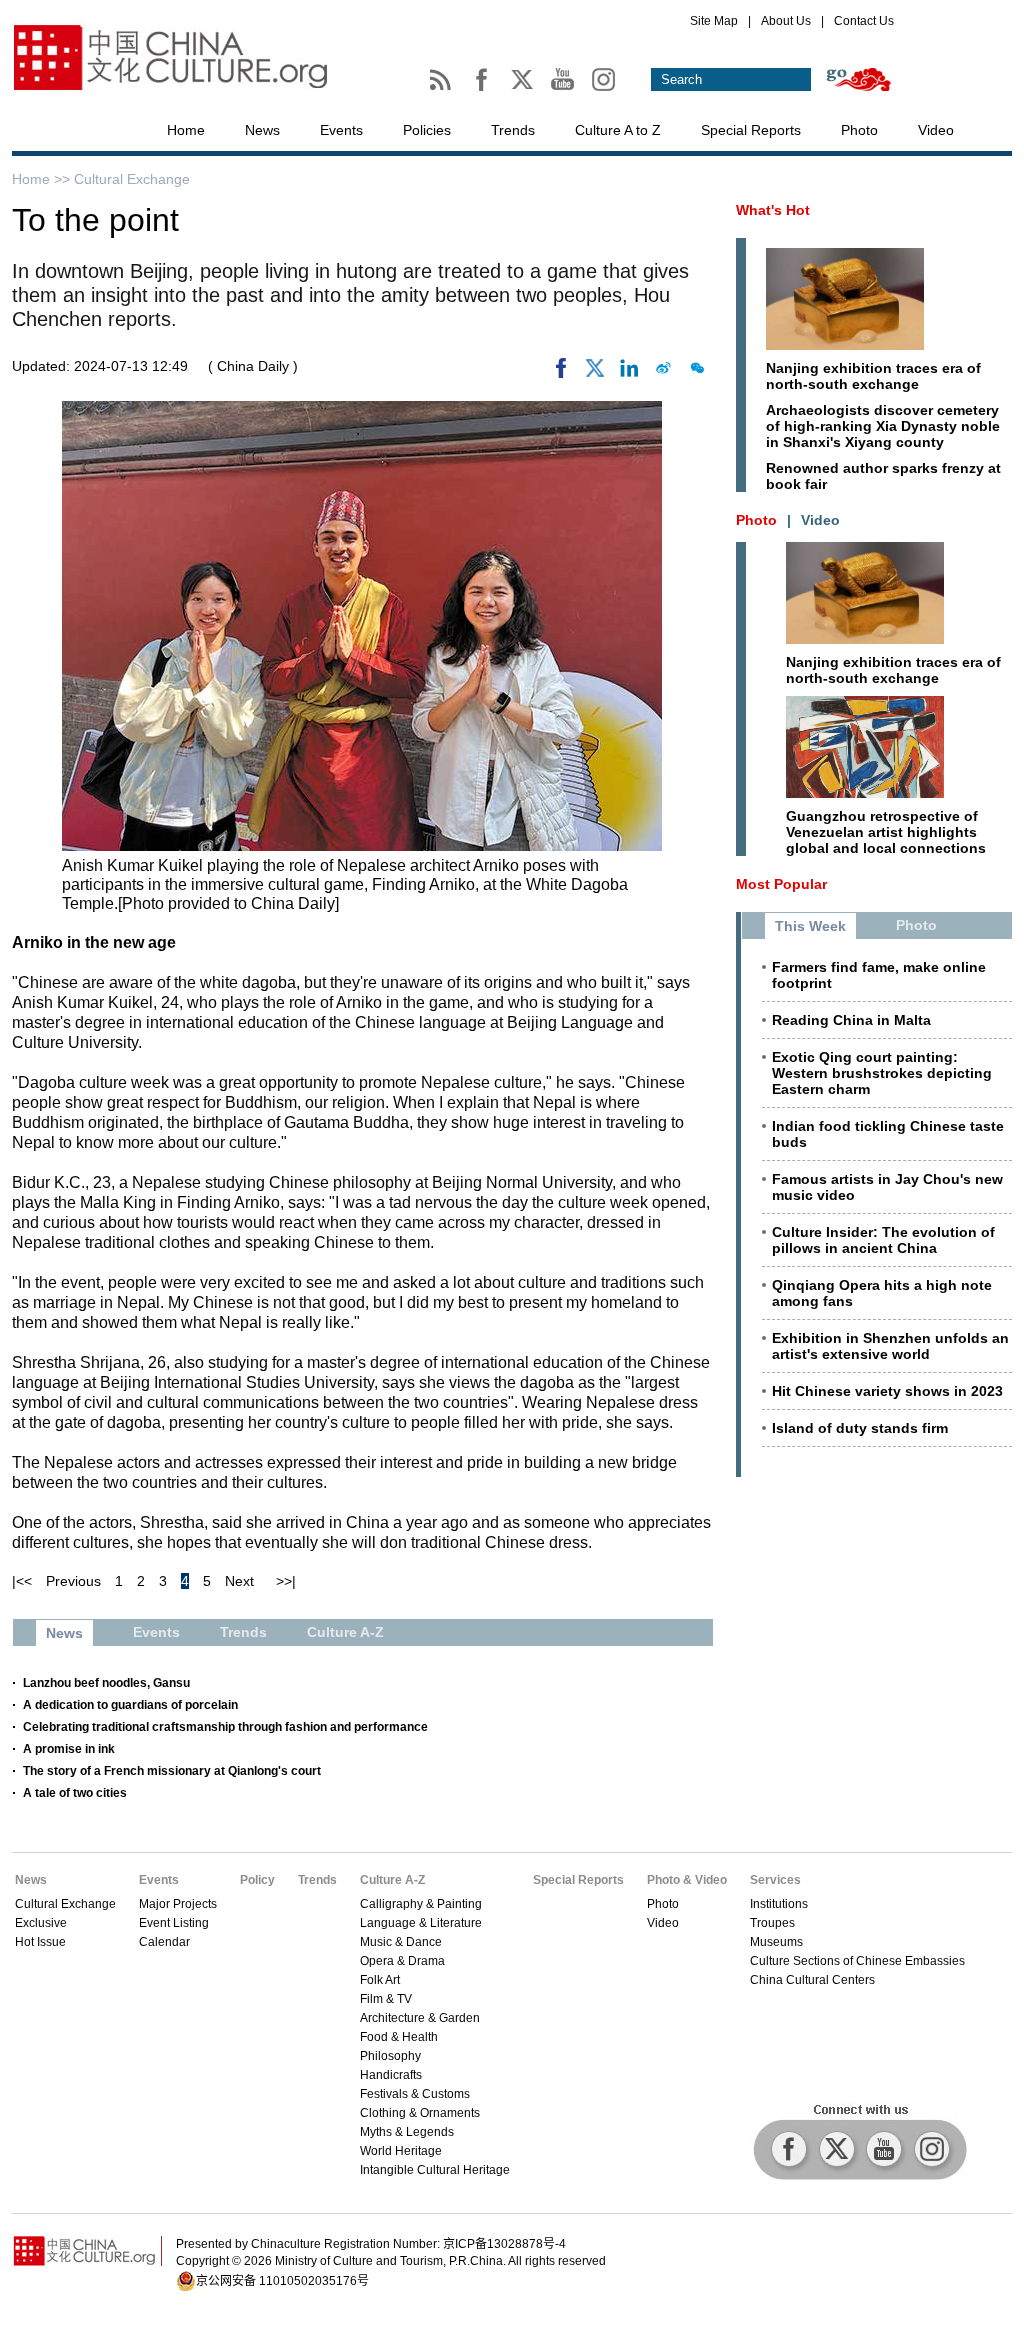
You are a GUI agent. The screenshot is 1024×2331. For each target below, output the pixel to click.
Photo (859, 130)
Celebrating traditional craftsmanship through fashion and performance (225, 1727)
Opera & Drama (402, 1961)
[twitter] (595, 373)
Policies (427, 130)
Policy (257, 1880)
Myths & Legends (407, 2132)
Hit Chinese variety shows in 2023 (887, 1391)
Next (239, 1581)
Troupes (772, 1923)
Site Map (714, 21)
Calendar (164, 1942)
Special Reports (751, 130)
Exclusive (41, 1923)
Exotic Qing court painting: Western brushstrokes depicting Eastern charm (882, 1073)
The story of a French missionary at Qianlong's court (172, 1771)
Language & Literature (421, 1923)
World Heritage (401, 2151)
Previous (73, 1581)
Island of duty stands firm (860, 1428)
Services (775, 1880)
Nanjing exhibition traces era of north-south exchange (873, 376)
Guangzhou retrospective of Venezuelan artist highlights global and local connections (886, 832)
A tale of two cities (75, 1793)
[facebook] (561, 373)
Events (341, 130)
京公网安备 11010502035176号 (282, 2281)
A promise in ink (69, 1749)
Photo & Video (687, 1880)
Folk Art (380, 1980)
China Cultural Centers (812, 1980)
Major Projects (178, 1904)
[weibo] (663, 373)
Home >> (43, 179)
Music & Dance (401, 1942)
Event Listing (174, 1923)
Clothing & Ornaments (420, 2113)
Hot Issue (40, 1942)
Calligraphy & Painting (421, 1904)
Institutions (779, 1904)
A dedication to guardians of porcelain (130, 1705)
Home (186, 130)
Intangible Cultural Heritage (435, 2170)
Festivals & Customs (415, 2094)
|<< (22, 1581)
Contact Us (864, 21)
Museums (776, 1942)
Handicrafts (391, 2075)
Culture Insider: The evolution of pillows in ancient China (883, 1240)
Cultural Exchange (132, 179)
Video (936, 130)
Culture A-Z (392, 1880)
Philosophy (390, 2056)
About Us (786, 21)
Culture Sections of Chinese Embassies (857, 1961)
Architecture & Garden (420, 2018)
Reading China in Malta (851, 1020)
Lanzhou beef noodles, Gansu (106, 1683)
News (262, 130)
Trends (513, 130)
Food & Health (399, 2037)
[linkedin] (629, 373)
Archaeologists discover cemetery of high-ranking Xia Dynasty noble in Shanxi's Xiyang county (883, 426)
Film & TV (386, 1999)
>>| (286, 1581)
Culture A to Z (618, 130)
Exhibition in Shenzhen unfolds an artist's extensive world (890, 1346)
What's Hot (773, 210)
